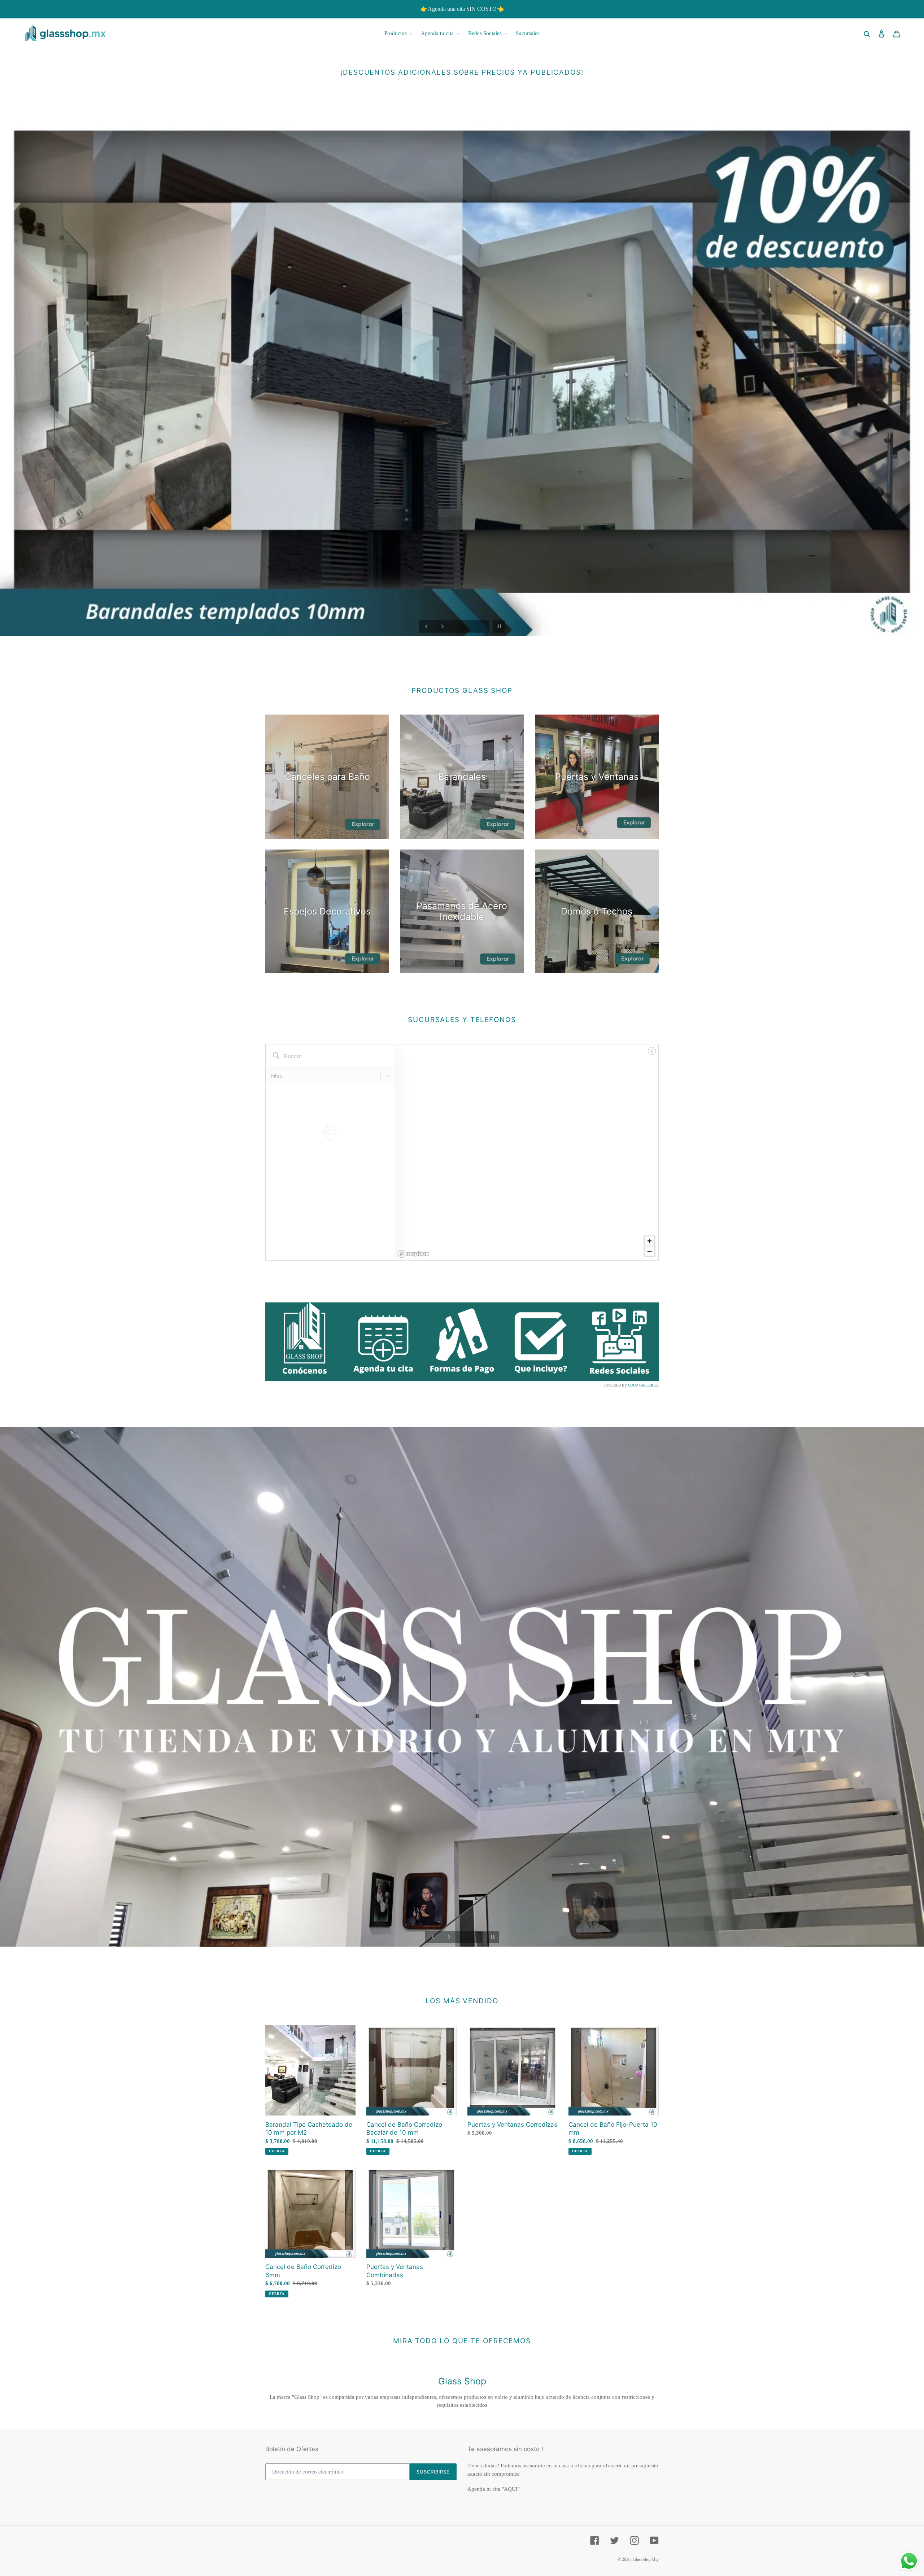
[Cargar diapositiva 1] (873, 639)
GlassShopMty (646, 2559)
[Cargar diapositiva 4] (892, 639)
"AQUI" (511, 2489)
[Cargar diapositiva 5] (899, 639)
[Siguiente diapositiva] (443, 626)
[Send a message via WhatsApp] (909, 2561)
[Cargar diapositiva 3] (886, 639)
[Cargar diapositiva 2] (879, 639)
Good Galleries (643, 1385)
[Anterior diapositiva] (427, 626)
